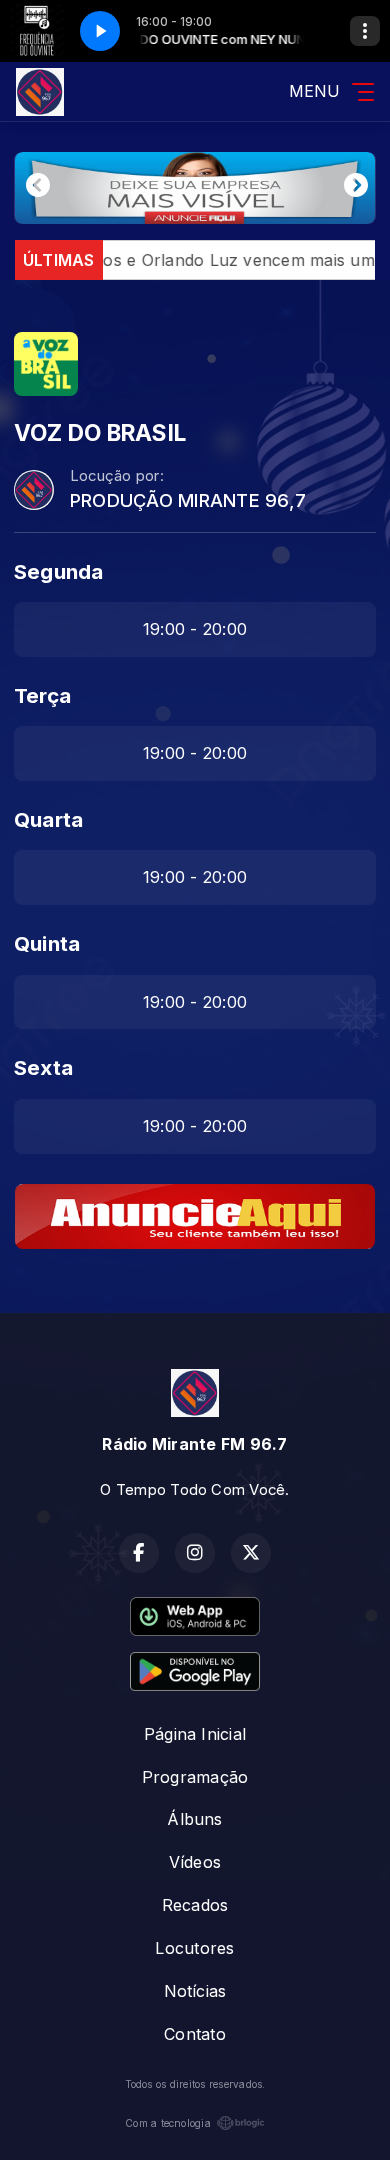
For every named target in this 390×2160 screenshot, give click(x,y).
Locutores (194, 1948)
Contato (195, 2034)
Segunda (59, 571)
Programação (195, 1777)
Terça (42, 695)
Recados (195, 1905)
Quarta (48, 819)
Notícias (195, 1991)
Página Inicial (195, 1734)
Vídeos (195, 1862)
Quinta (47, 943)
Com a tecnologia (168, 2123)
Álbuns (194, 1819)
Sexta (43, 1067)
